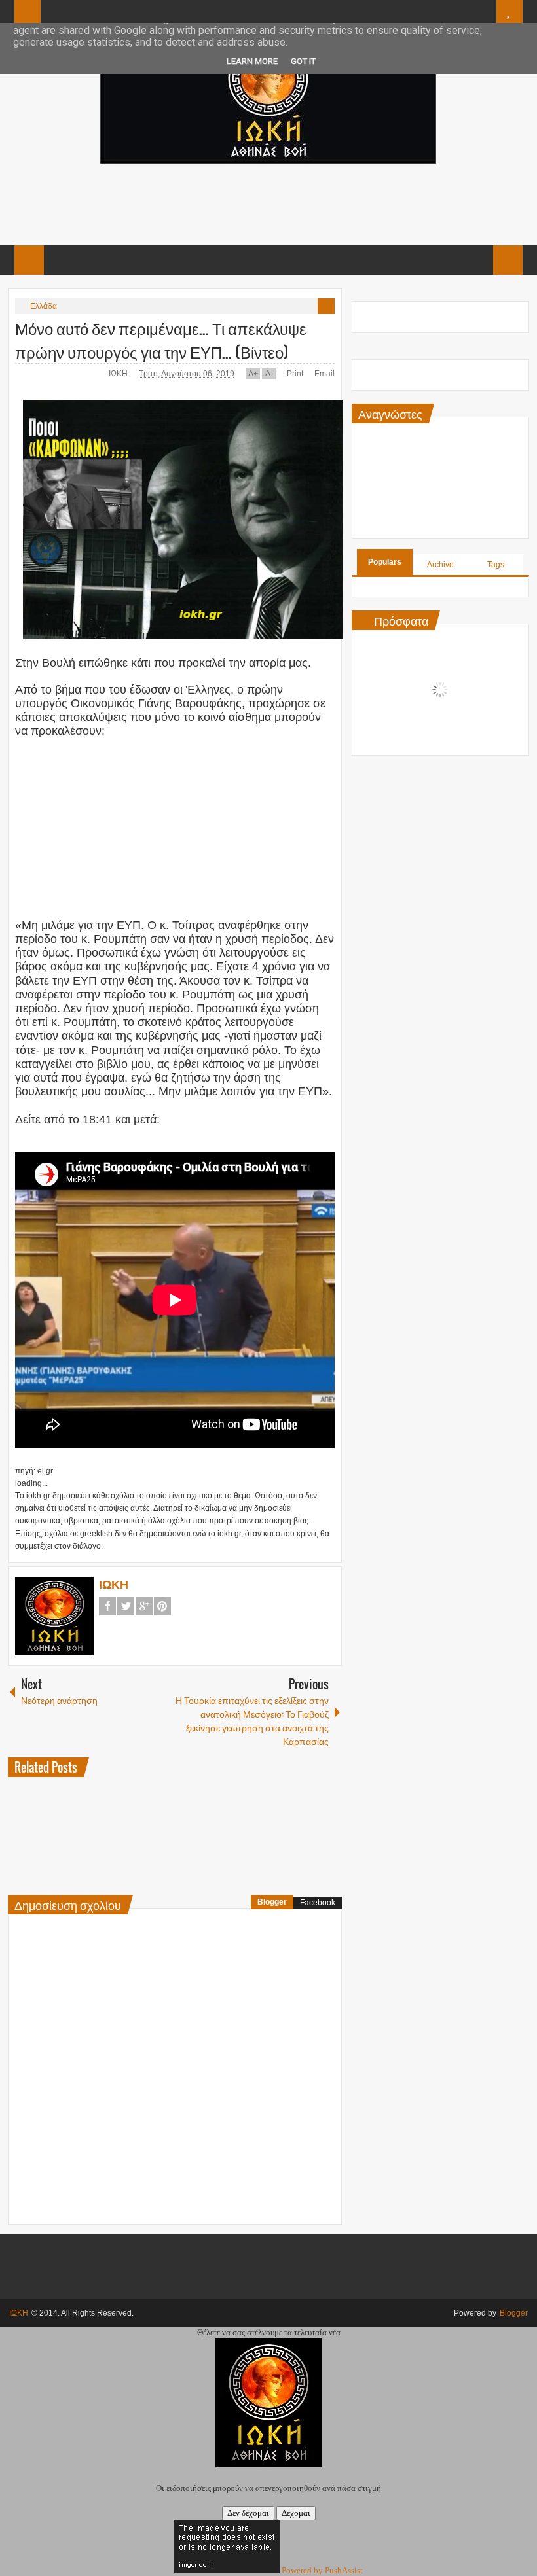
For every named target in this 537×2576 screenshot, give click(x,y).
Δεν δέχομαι (248, 2513)
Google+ (144, 1606)
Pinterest (162, 1606)
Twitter (126, 1606)
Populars (385, 562)
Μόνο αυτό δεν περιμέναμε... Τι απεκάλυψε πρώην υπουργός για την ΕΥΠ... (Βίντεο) (161, 340)
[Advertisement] (268, 203)
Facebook (107, 1606)
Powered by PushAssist (322, 2570)
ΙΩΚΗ (119, 374)
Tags (496, 565)
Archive (440, 565)
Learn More (252, 61)
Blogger (272, 1902)
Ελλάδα (44, 306)
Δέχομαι (296, 2513)
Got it (303, 61)
